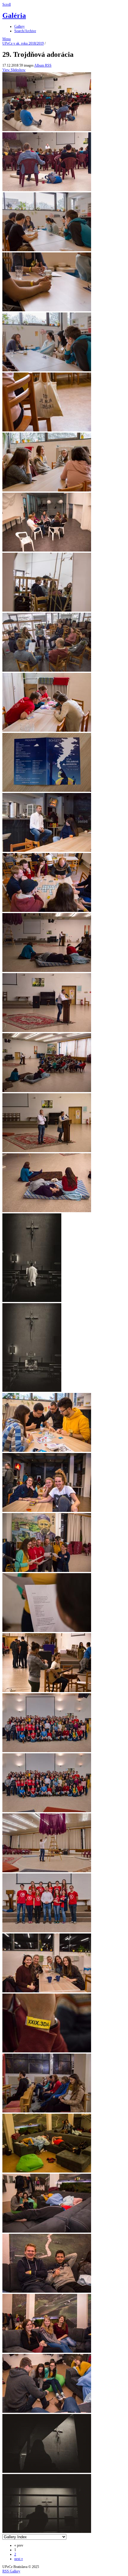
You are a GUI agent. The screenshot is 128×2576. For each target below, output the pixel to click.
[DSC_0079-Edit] (47, 2532)
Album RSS (43, 65)
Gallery (19, 26)
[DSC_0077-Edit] (47, 2472)
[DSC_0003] (47, 190)
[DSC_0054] (47, 1871)
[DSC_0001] (47, 130)
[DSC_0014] (47, 731)
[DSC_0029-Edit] (32, 1301)
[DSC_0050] (47, 1751)
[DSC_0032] (47, 1451)
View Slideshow (14, 70)
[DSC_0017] (47, 851)
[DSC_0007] (47, 370)
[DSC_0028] (47, 1211)
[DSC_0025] (47, 1031)
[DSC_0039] (47, 1631)
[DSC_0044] (47, 1691)
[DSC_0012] (47, 670)
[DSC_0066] (47, 2051)
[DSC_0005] (47, 310)
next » (19, 2559)
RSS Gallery (11, 2571)
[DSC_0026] (47, 1091)
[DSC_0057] (47, 1931)
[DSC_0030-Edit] (32, 1391)
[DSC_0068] (47, 2111)
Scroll (7, 4)
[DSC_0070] (47, 2171)
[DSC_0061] (47, 1991)
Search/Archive (25, 31)
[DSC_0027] (47, 1151)
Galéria (14, 15)
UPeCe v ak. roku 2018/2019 (23, 43)
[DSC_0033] (47, 1511)
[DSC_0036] (47, 1571)
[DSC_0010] (47, 550)
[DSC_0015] (47, 791)
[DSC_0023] (47, 971)
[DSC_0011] (47, 610)
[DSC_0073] (47, 2352)
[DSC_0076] (47, 2412)
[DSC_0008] (47, 430)
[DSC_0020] (47, 911)
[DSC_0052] (47, 1811)
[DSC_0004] (47, 250)
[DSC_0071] (47, 2231)
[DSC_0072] (47, 2291)
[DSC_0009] (47, 490)
